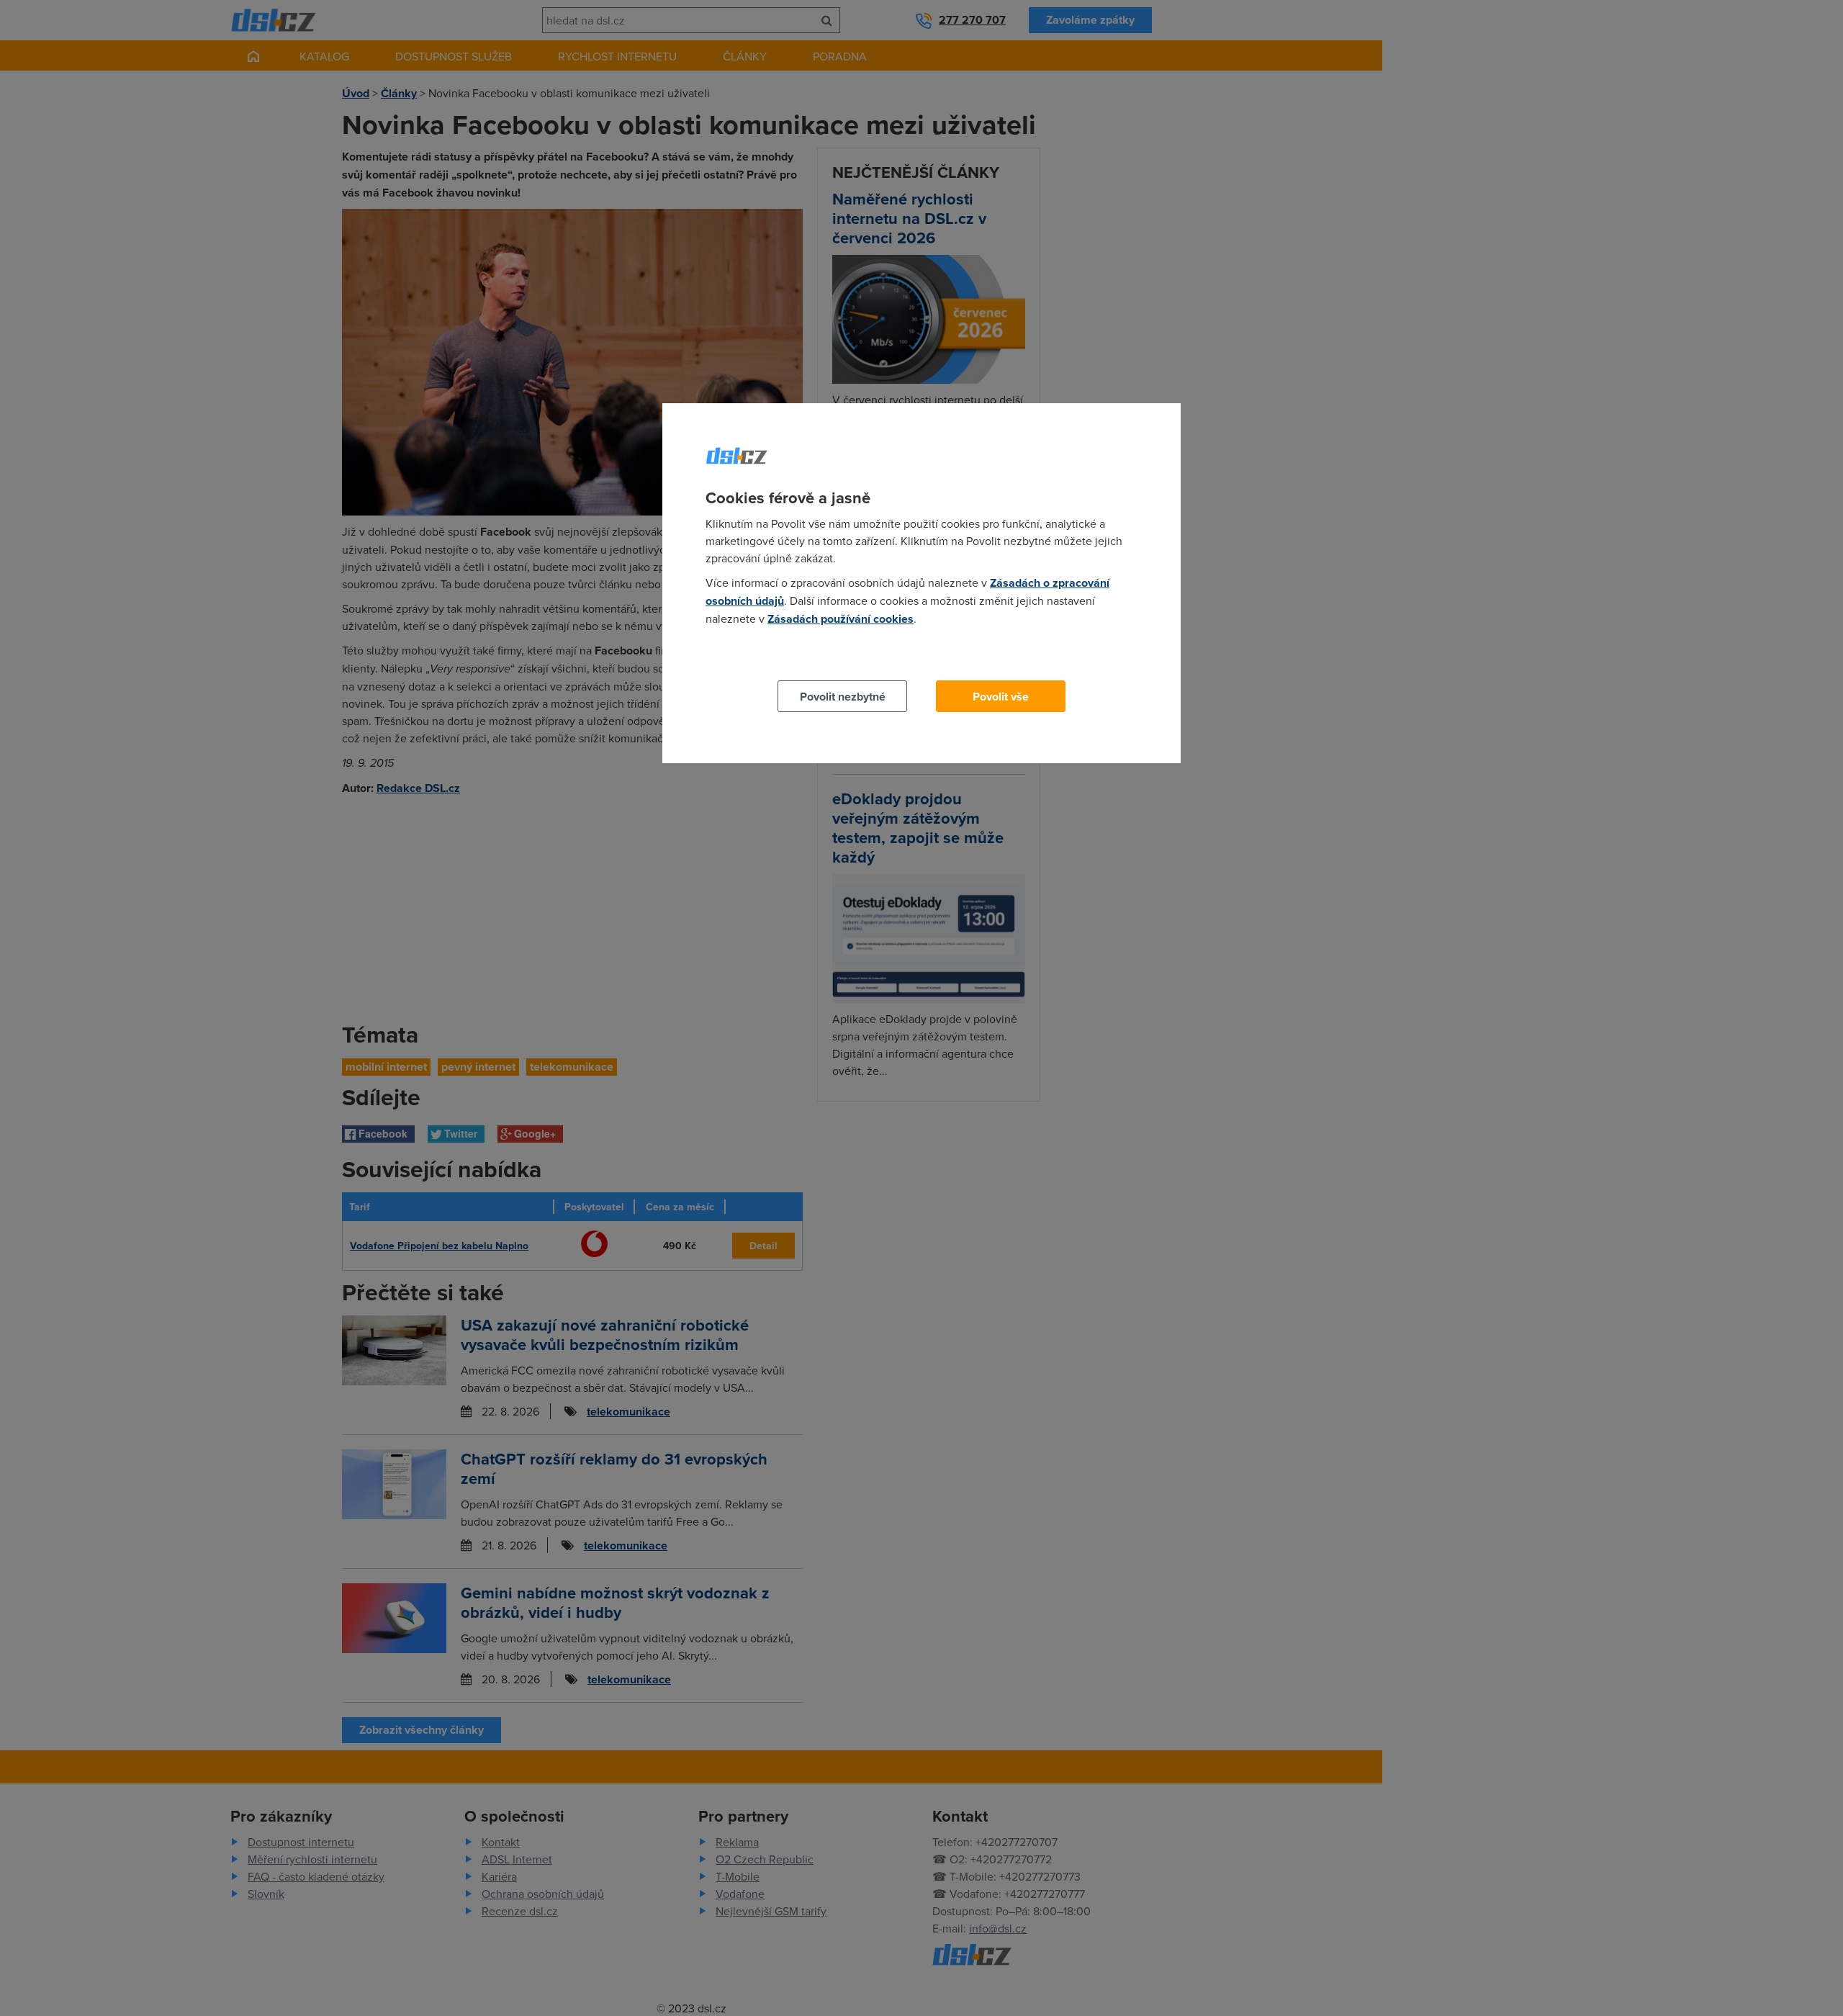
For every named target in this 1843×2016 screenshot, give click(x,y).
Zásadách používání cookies (841, 619)
